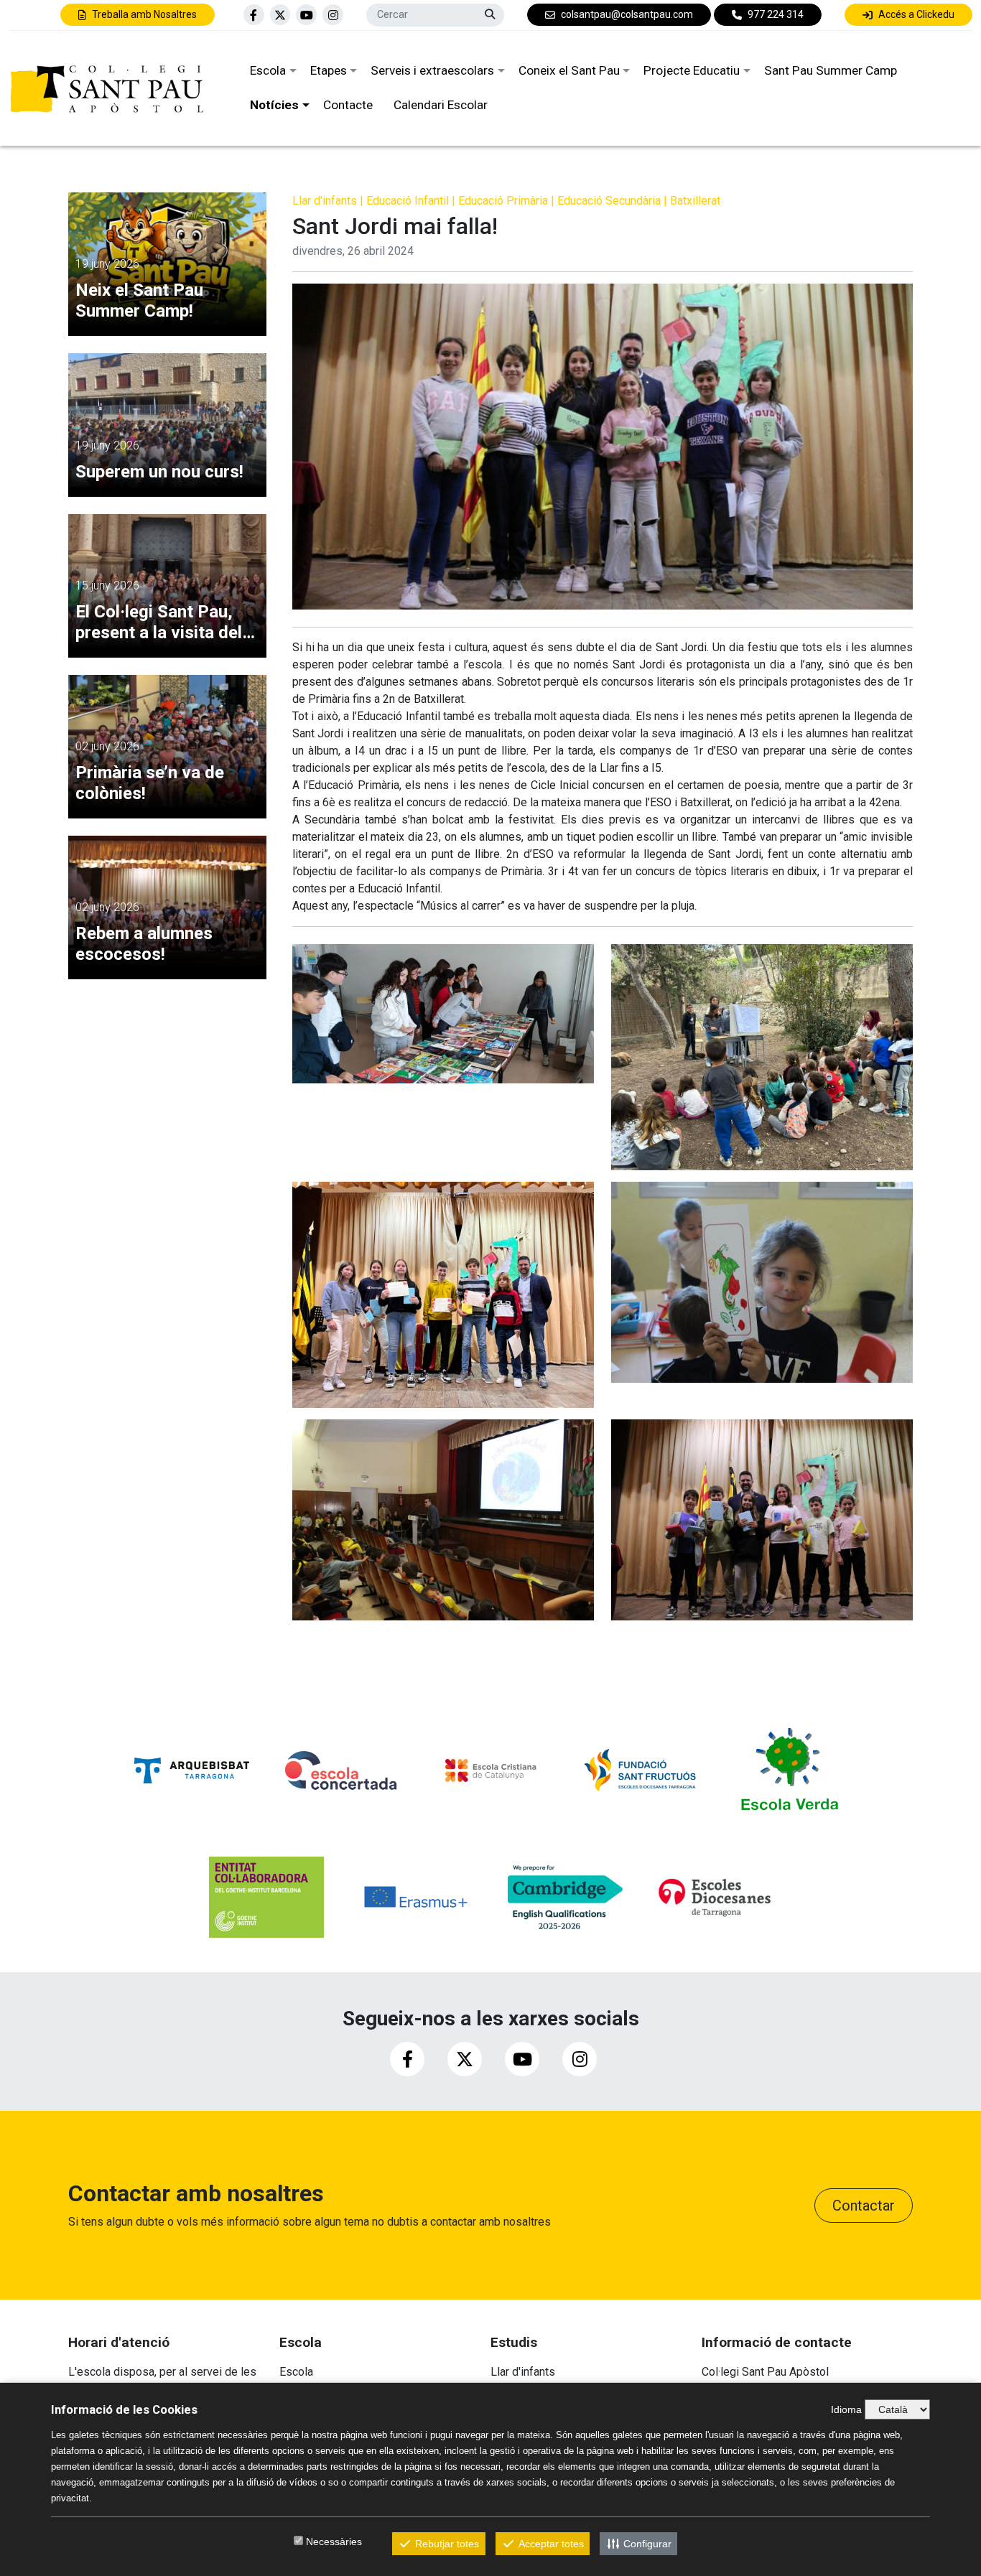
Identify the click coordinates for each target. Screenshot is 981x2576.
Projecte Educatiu (692, 70)
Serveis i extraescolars (432, 70)
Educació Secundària (609, 201)
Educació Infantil (408, 201)
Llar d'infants (325, 201)
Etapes (329, 70)
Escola (268, 70)
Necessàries (334, 2542)
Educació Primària (503, 201)
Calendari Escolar (441, 105)
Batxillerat (695, 201)
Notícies (274, 105)
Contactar (864, 2206)
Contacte (348, 105)
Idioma (846, 2409)
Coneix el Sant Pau (569, 70)
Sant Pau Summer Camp (831, 70)
